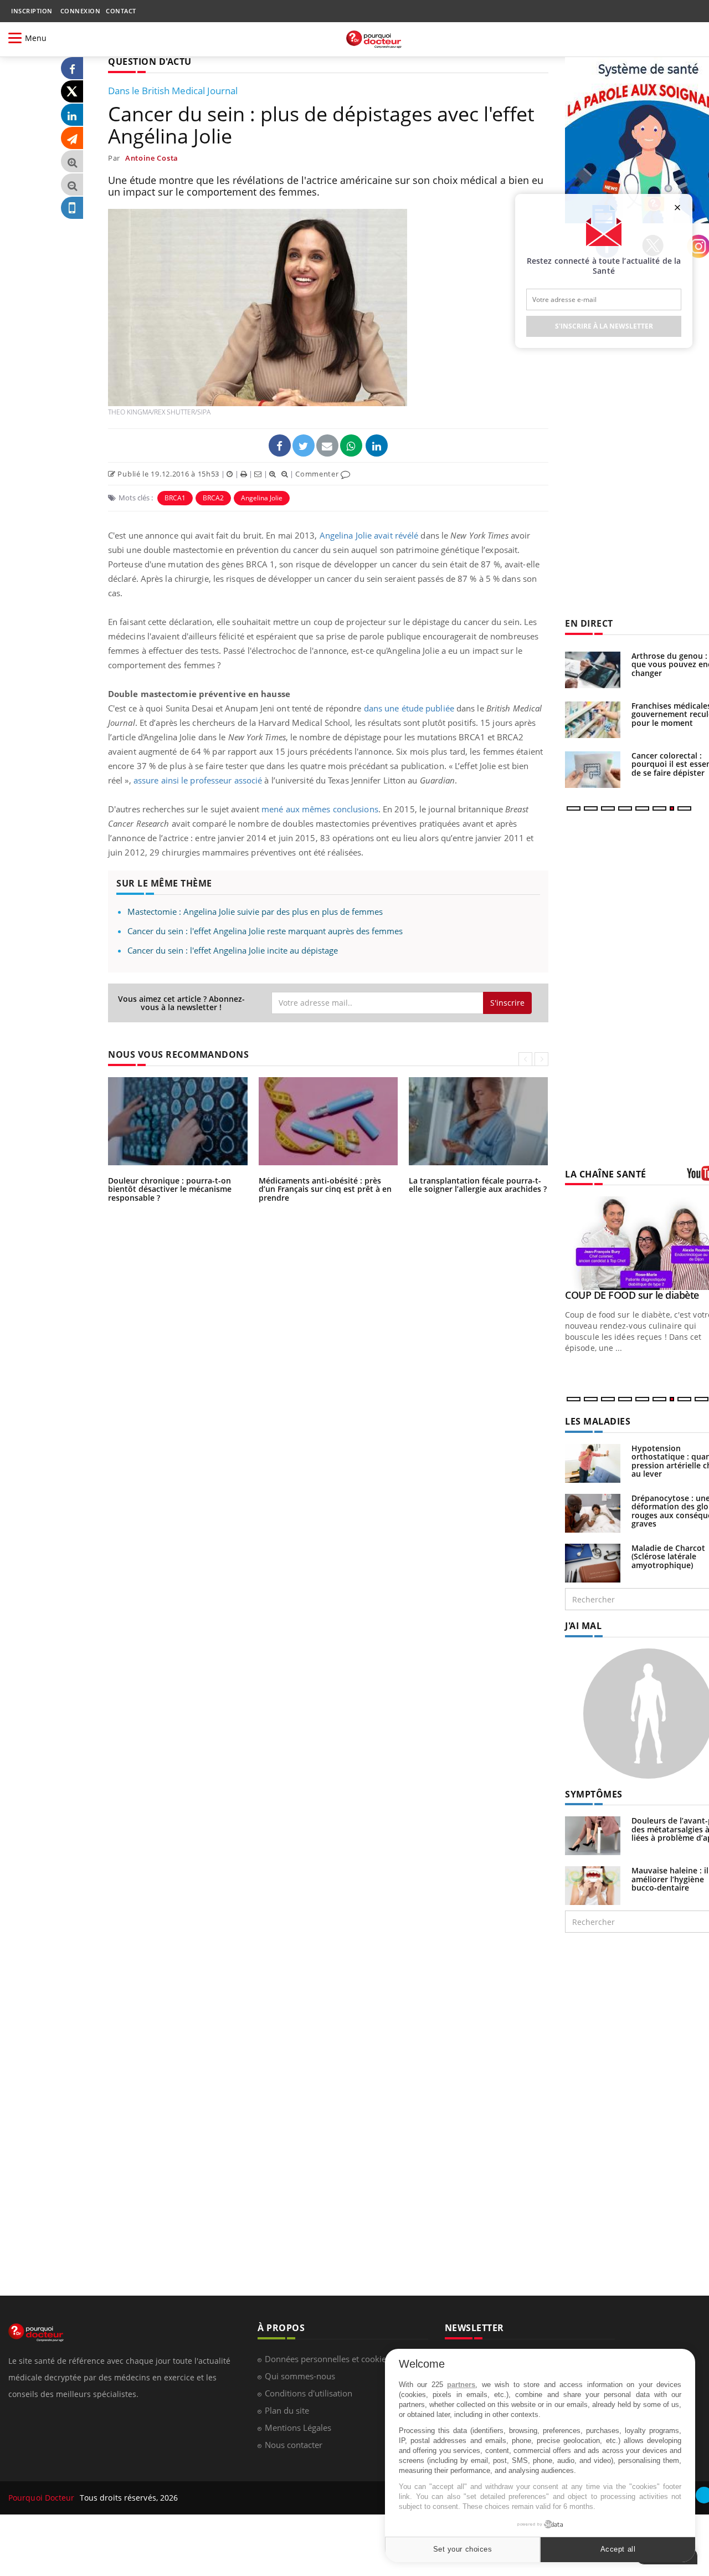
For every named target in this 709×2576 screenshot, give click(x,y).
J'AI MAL (583, 1626)
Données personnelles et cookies (327, 2359)
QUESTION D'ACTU (150, 62)
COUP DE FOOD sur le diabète (632, 1295)
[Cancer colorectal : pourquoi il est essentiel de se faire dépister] (593, 770)
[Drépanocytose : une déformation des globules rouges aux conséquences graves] (593, 1512)
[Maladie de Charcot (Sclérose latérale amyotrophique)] (593, 1562)
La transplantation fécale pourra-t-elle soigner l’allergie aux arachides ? (478, 1185)
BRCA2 (213, 498)
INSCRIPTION (32, 11)
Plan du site (287, 2410)
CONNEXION (81, 11)
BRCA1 (175, 498)
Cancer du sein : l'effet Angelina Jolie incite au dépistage (233, 950)
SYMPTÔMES (594, 1794)
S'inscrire (507, 1003)
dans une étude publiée (409, 708)
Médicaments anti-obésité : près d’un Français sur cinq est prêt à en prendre (325, 1189)
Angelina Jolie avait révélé (369, 535)
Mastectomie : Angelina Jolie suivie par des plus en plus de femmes (255, 911)
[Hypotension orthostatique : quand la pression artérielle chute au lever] (593, 1463)
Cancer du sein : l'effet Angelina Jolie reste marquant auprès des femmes (265, 931)
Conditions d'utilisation (309, 2393)
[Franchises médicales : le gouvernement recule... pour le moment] (593, 720)
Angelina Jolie (262, 498)
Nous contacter (294, 2445)
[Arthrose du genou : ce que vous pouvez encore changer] (593, 670)
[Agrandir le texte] (72, 162)
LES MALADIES (598, 1421)
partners (461, 2385)
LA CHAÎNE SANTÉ (606, 1174)
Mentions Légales (298, 2428)
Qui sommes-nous (300, 2376)
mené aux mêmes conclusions (320, 809)
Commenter (318, 474)
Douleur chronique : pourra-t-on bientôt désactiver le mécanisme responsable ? (170, 1189)
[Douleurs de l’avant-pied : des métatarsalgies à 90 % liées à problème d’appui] (593, 1835)
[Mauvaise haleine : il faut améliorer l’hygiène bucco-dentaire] (593, 1885)
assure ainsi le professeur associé (198, 780)
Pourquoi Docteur (43, 2498)
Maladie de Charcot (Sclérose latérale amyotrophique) (668, 1556)
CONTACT (121, 11)
